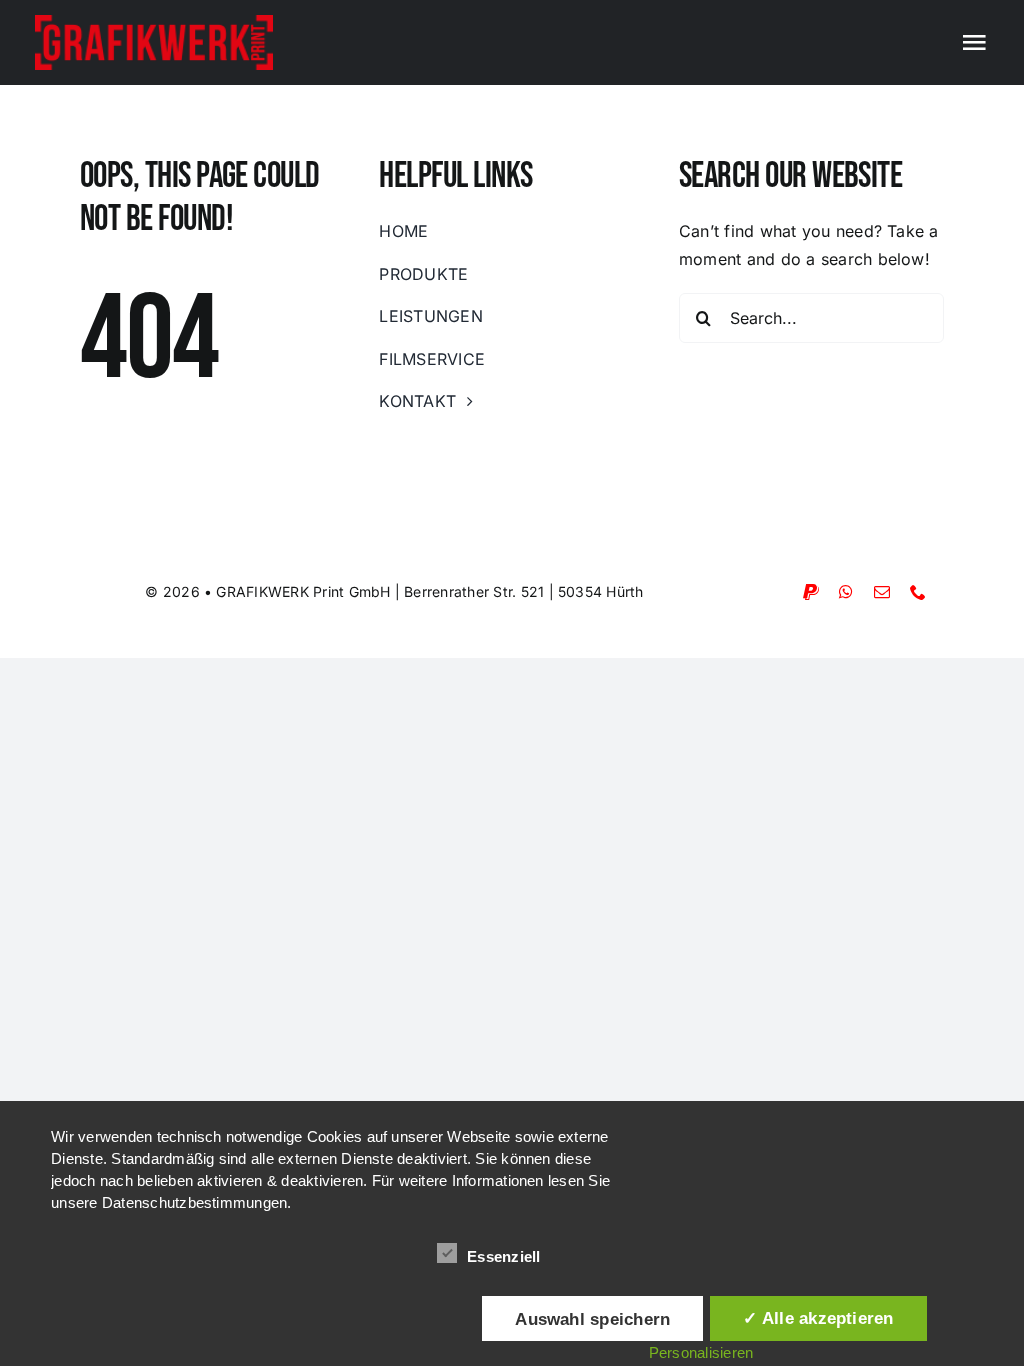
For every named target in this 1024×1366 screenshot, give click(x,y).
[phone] (918, 592)
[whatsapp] (846, 592)
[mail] (882, 592)
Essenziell (503, 1256)
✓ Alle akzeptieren (818, 1318)
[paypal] (811, 592)
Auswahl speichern (592, 1319)
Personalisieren (701, 1352)
